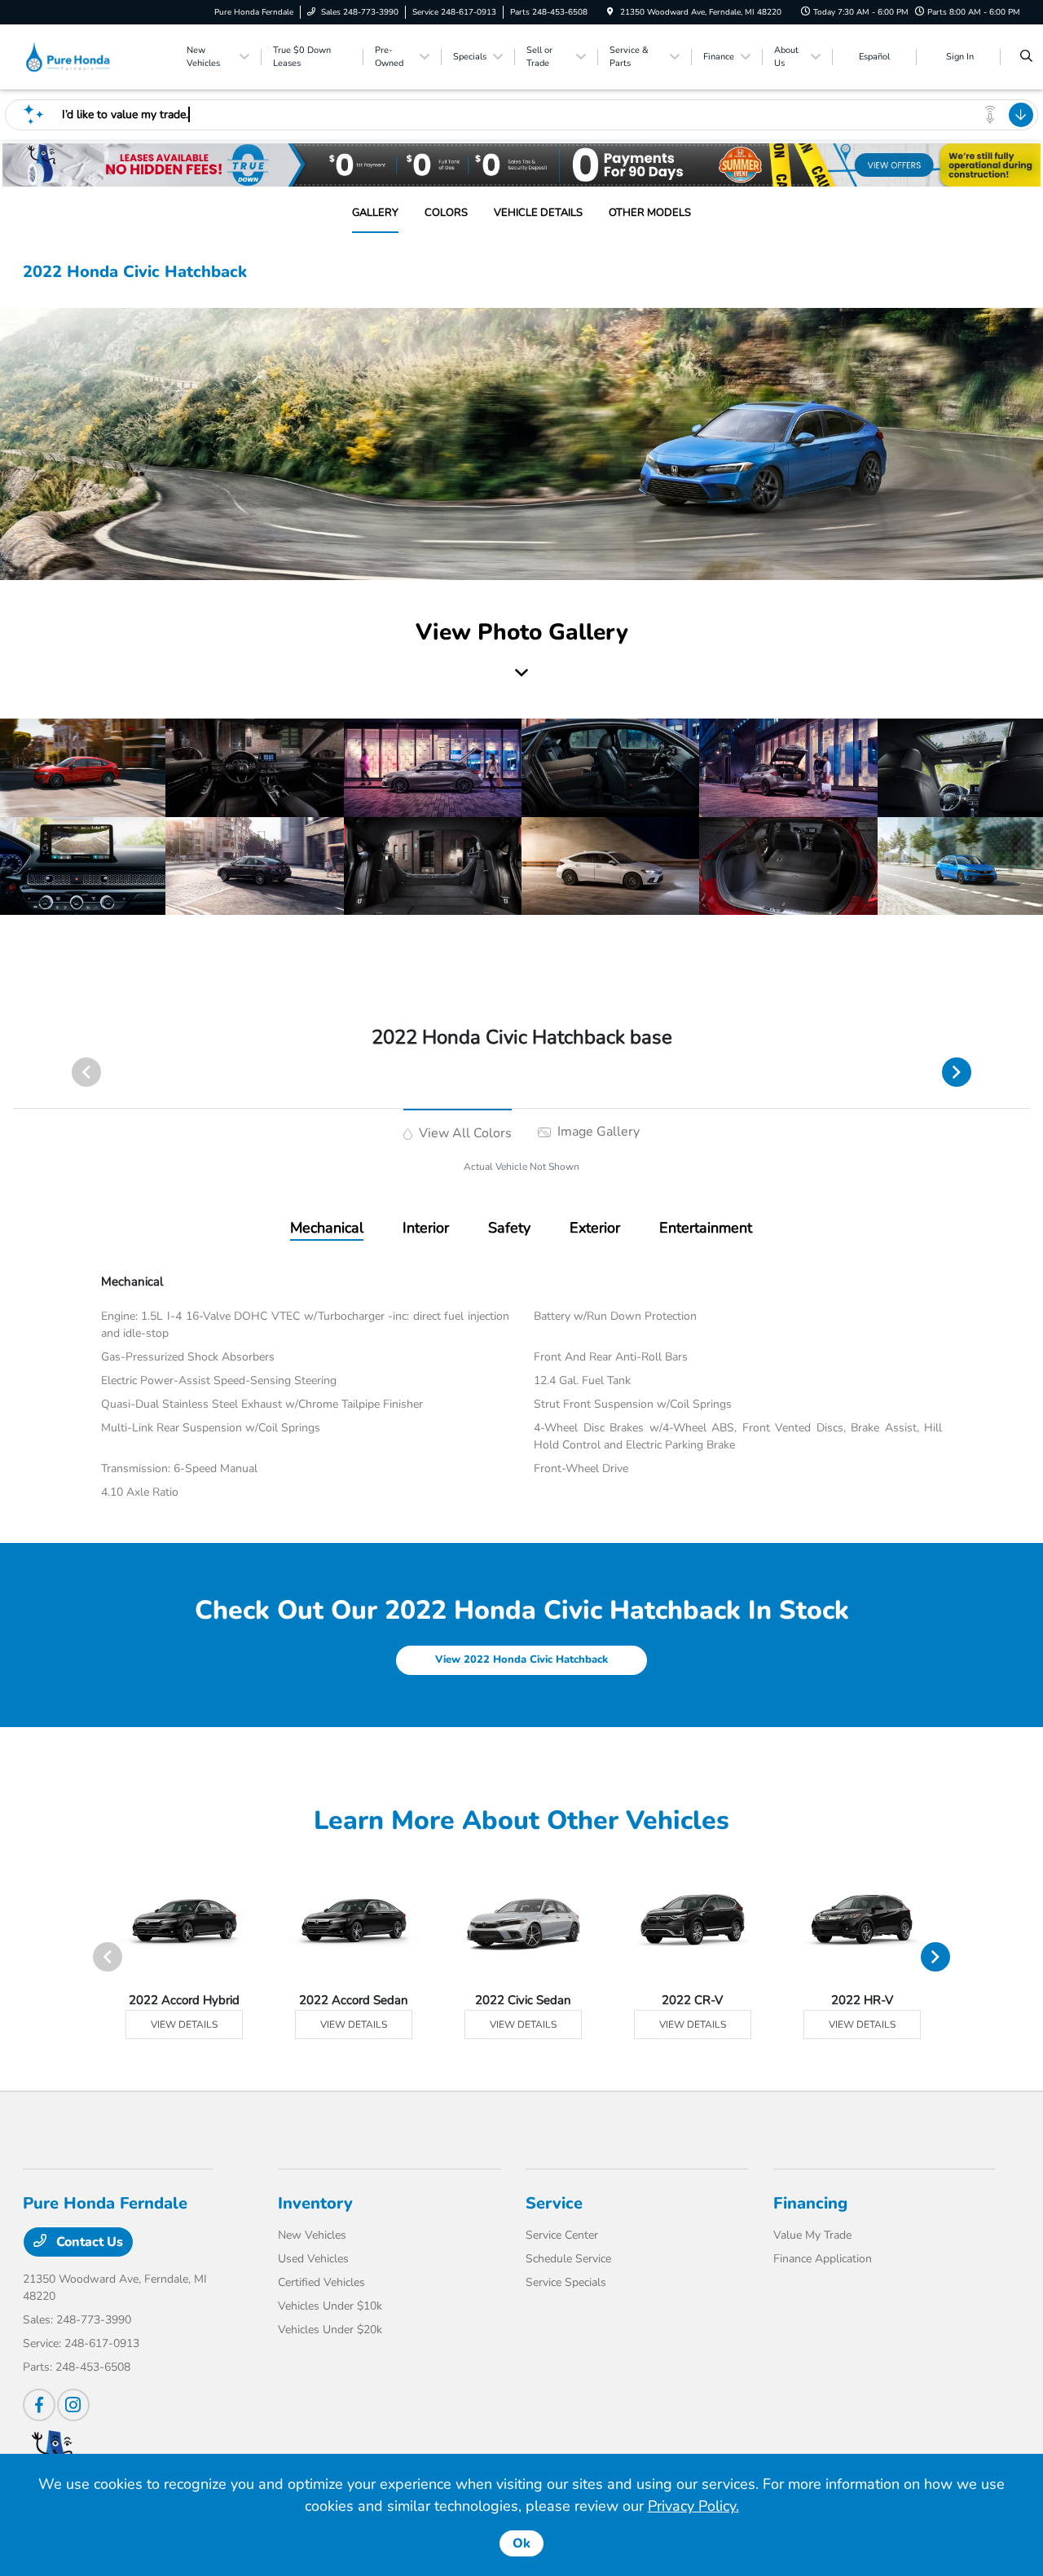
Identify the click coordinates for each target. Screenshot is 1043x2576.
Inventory (315, 2203)
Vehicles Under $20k (330, 2330)
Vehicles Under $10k (330, 2306)
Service (554, 2203)
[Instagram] (73, 2405)
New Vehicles (312, 2235)
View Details (184, 2024)
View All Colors (464, 1133)
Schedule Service (568, 2259)
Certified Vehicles (321, 2282)
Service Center (562, 2235)
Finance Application (823, 2259)
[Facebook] (39, 2405)
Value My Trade (812, 2235)
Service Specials (566, 2282)
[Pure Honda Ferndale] (97, 56)
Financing (810, 2203)
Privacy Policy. (693, 2506)
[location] (610, 12)
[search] (1026, 57)
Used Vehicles (313, 2259)
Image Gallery (597, 1132)
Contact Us (88, 2242)
